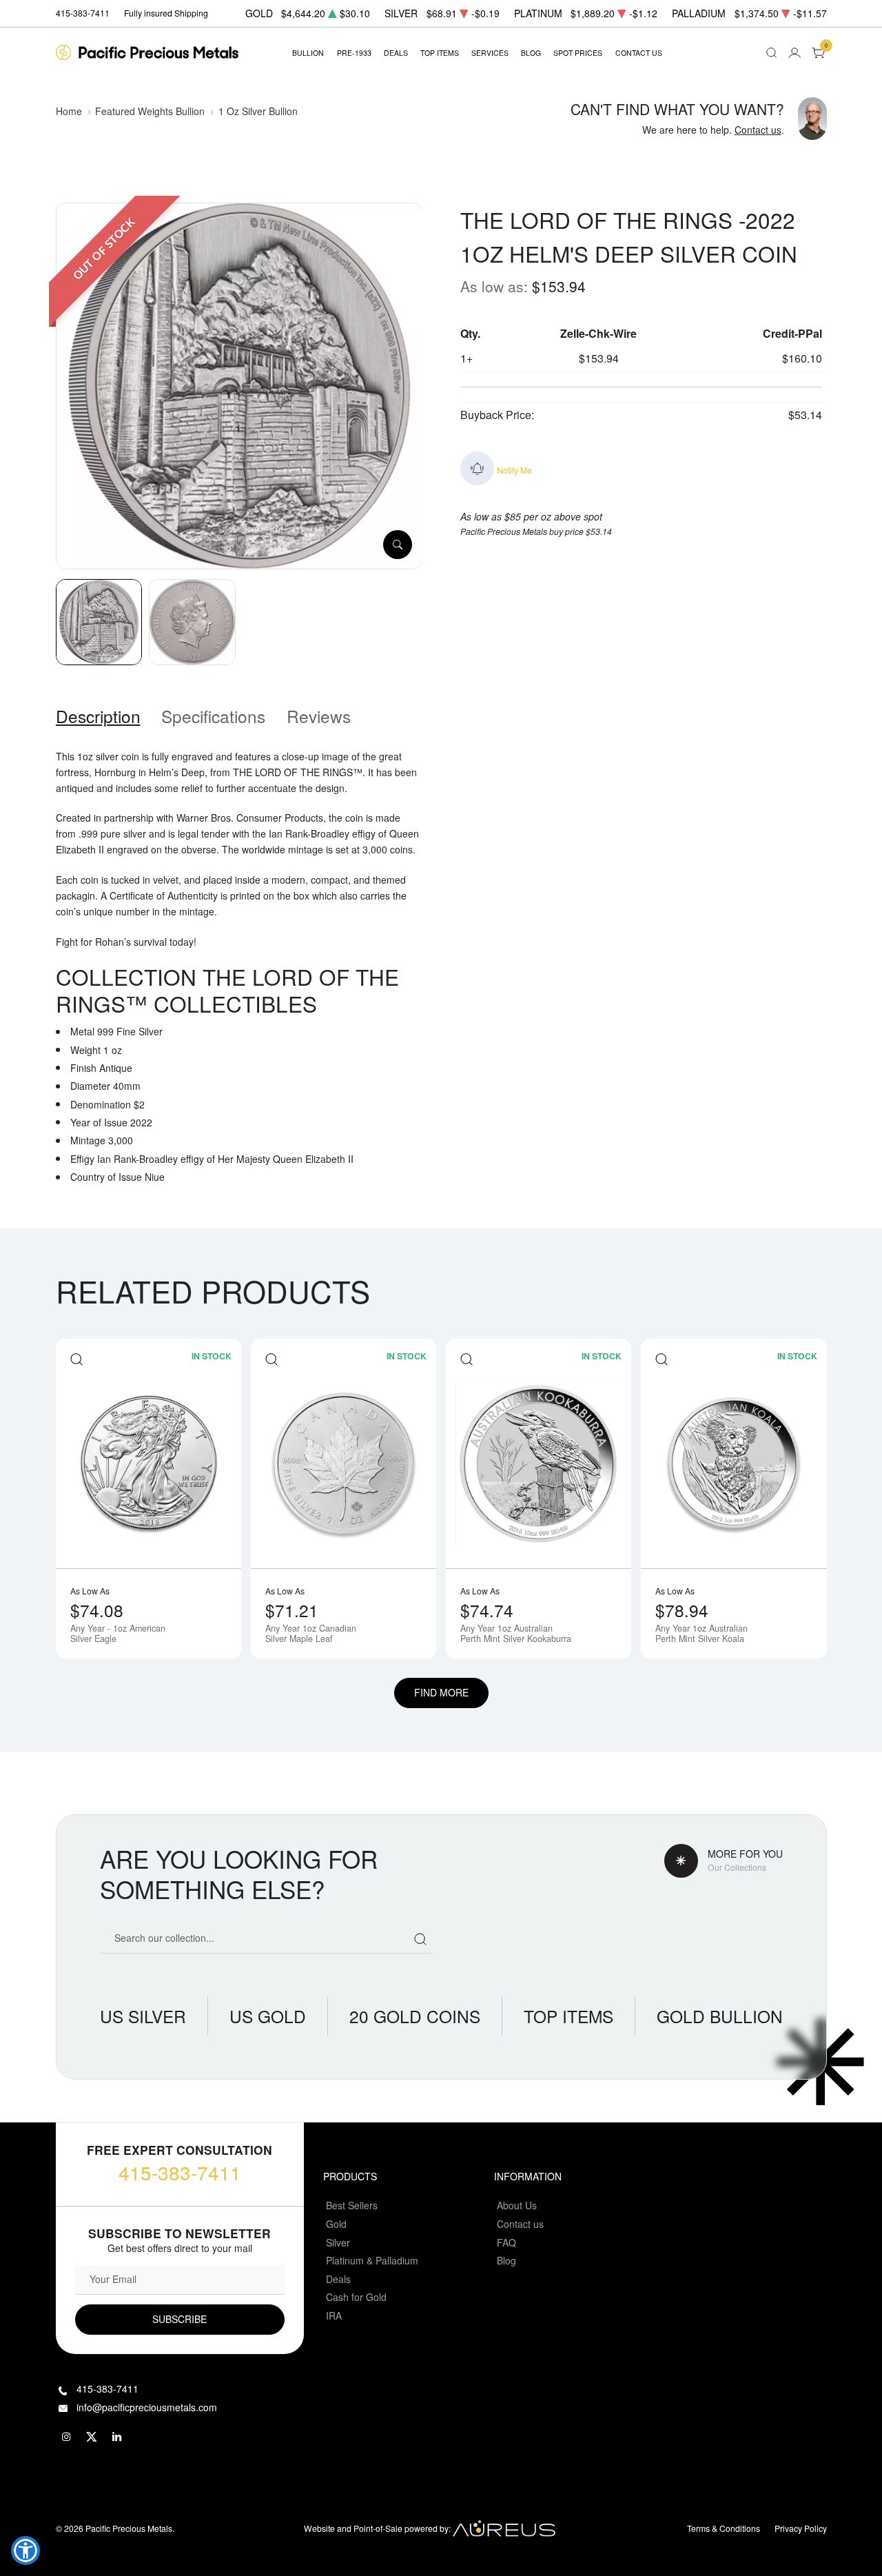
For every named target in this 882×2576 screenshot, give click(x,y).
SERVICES (490, 53)
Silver (338, 2242)
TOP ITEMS (440, 53)
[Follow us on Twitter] (92, 2437)
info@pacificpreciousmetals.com (147, 2407)
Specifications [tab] (213, 716)
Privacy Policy (801, 2528)
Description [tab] (98, 716)
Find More (441, 1692)
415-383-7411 (180, 2172)
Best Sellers (352, 2205)
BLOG (531, 53)
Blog (506, 2260)
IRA (334, 2315)
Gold (336, 2224)
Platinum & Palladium (372, 2260)
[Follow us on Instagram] (67, 2437)
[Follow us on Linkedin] (118, 2437)
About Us (517, 2205)
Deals (338, 2279)
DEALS (396, 53)
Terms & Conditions (724, 2528)
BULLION (308, 53)
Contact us (758, 130)
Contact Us (639, 53)
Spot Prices (578, 53)
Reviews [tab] (319, 716)
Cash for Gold (356, 2297)
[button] (25, 2550)
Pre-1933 (354, 53)
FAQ (506, 2242)
